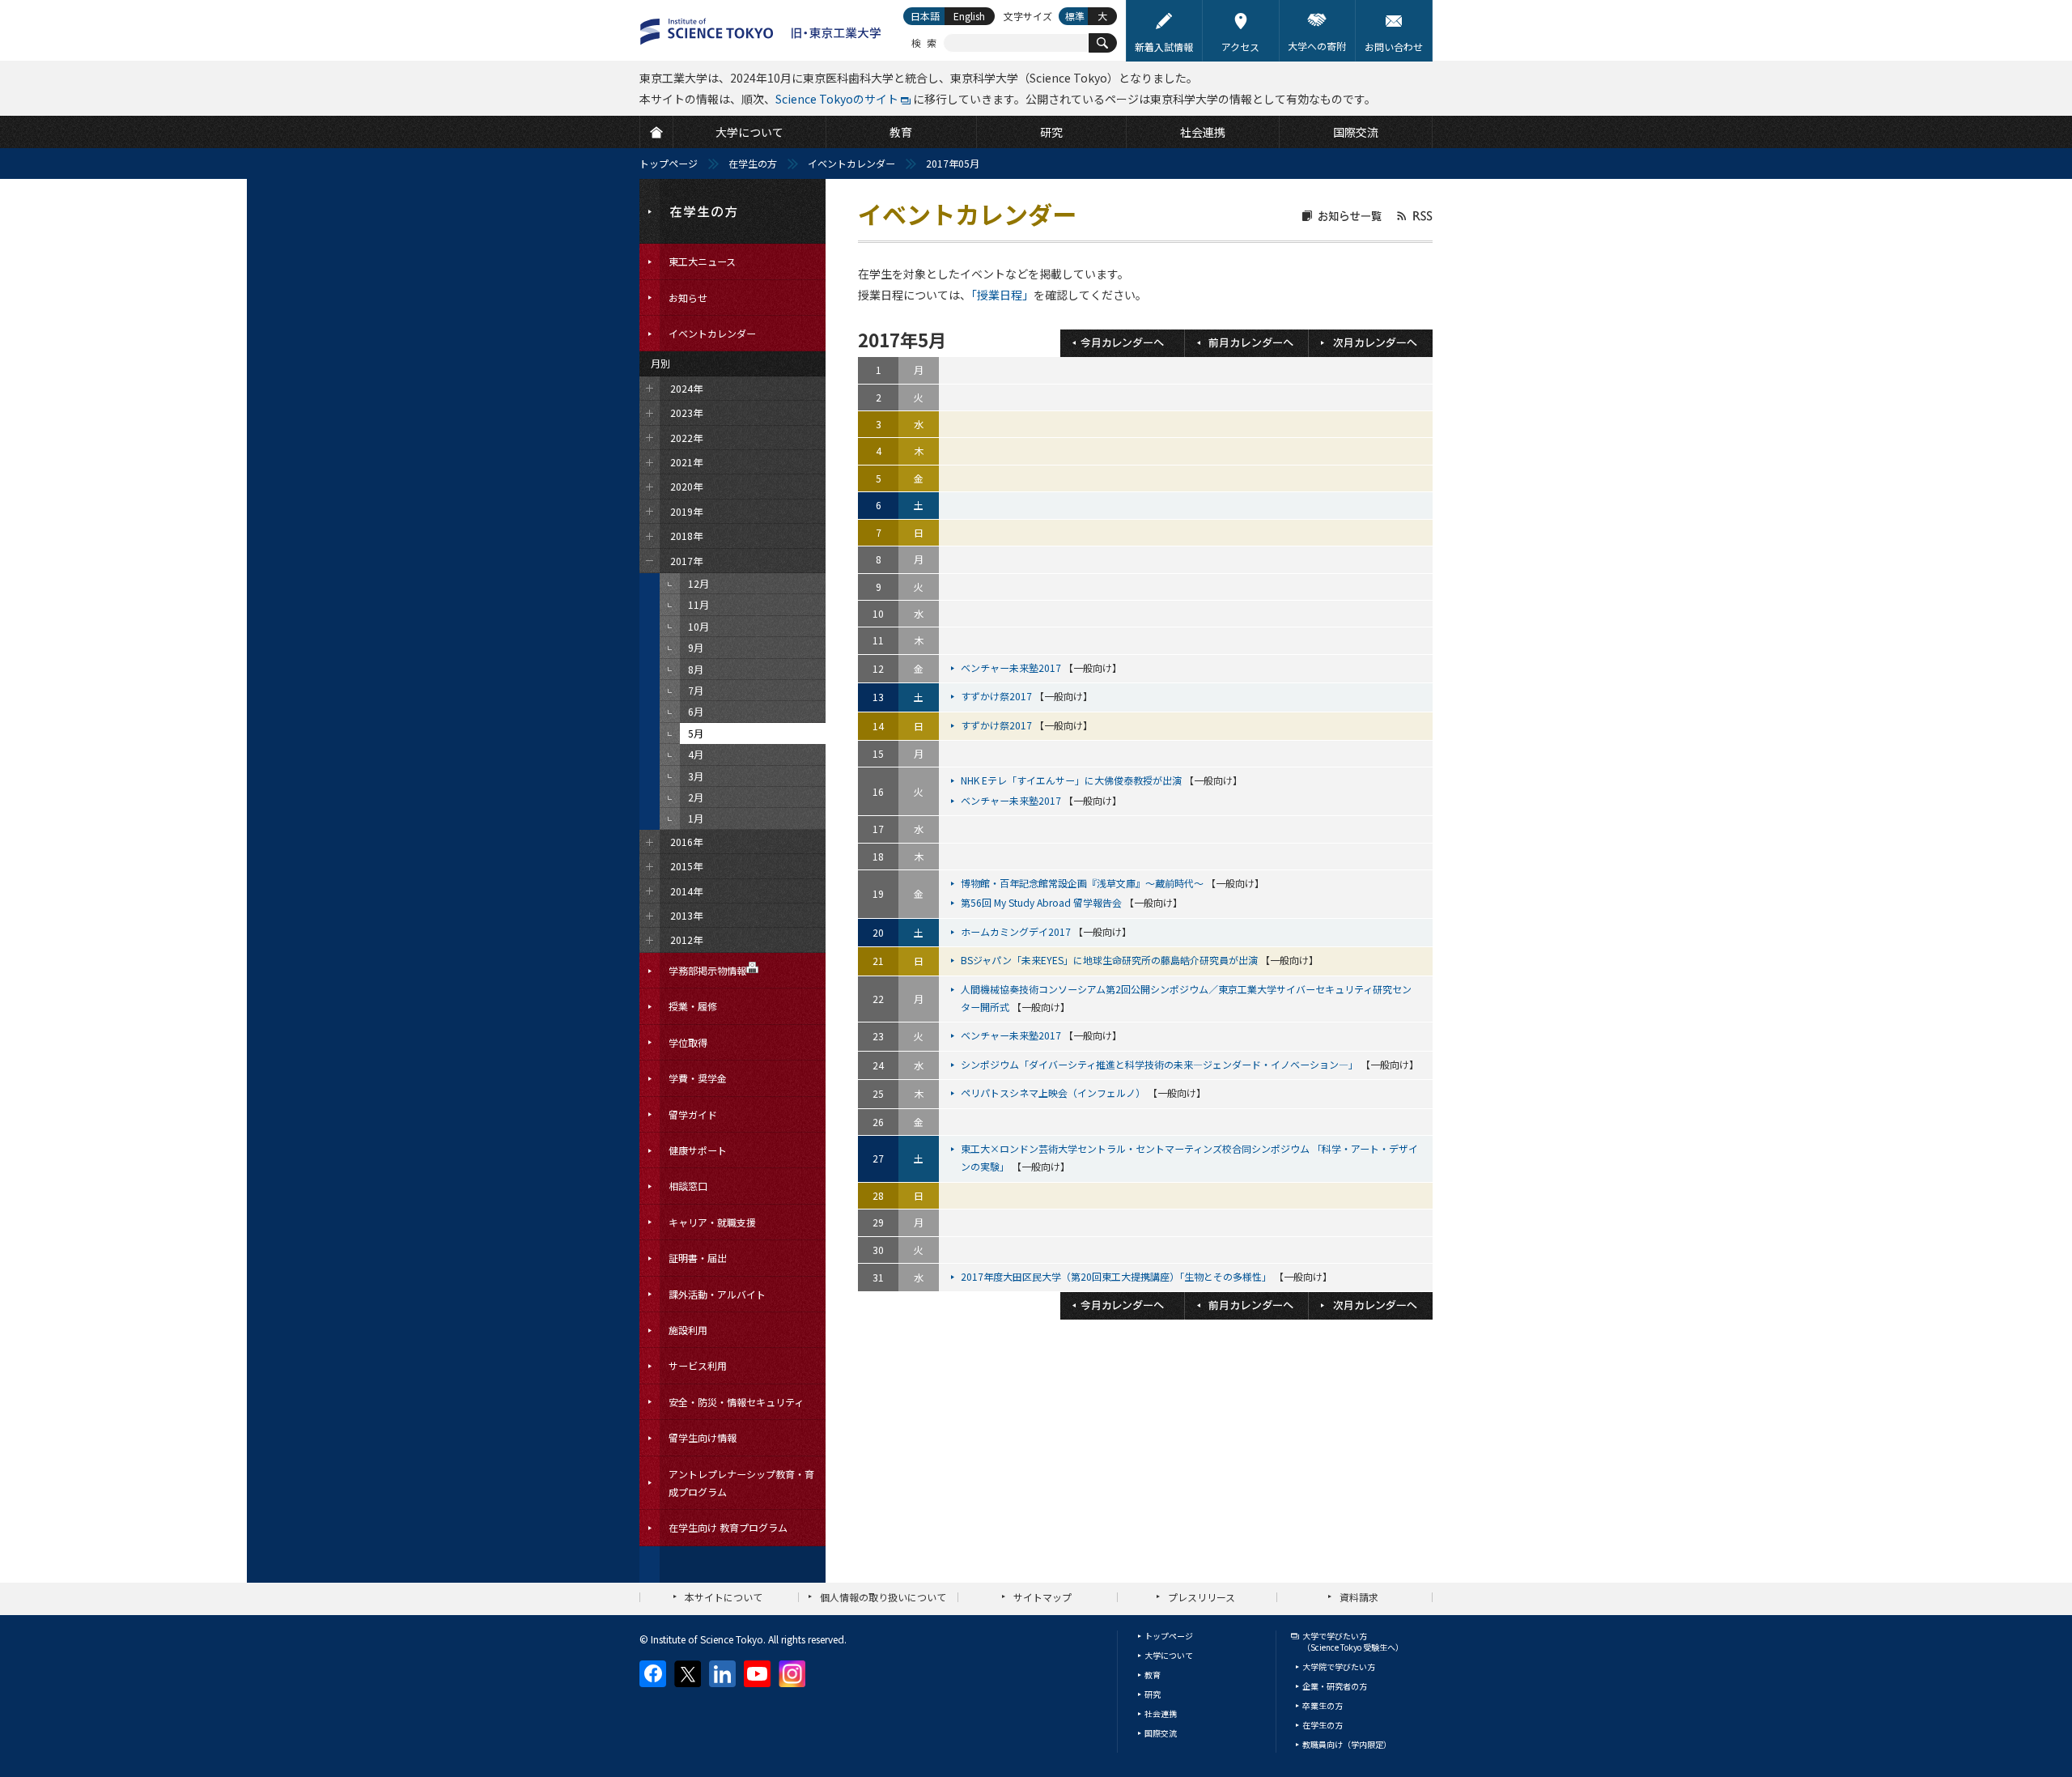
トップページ (669, 163)
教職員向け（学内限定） (1347, 1744)
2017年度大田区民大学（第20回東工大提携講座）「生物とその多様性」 (1117, 1276)
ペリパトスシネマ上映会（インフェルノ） (1054, 1093)
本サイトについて (724, 1597)
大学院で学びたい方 (1339, 1666)
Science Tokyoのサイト (837, 99)
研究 (1153, 1694)
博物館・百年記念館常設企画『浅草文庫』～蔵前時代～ (1083, 883)
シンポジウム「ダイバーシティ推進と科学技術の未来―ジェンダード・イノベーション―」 (1161, 1064)
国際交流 (1161, 1733)
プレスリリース (1202, 1597)
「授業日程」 (1002, 295)
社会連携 (1161, 1713)
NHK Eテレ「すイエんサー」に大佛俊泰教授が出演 (1072, 780)
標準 (1075, 16)
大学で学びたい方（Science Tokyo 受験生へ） (1353, 1641)
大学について (1169, 1655)
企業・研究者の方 (1335, 1686)
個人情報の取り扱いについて (883, 1597)
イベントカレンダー (851, 163)
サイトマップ (1042, 1597)
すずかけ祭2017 (998, 696)
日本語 (925, 16)
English (969, 16)
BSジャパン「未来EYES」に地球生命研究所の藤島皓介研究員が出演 (1110, 960)
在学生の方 (753, 163)
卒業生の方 (1323, 1705)
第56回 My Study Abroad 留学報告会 (1042, 902)
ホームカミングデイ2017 (1017, 931)
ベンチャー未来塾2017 (1012, 667)
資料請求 (1359, 1597)
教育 (1153, 1675)
